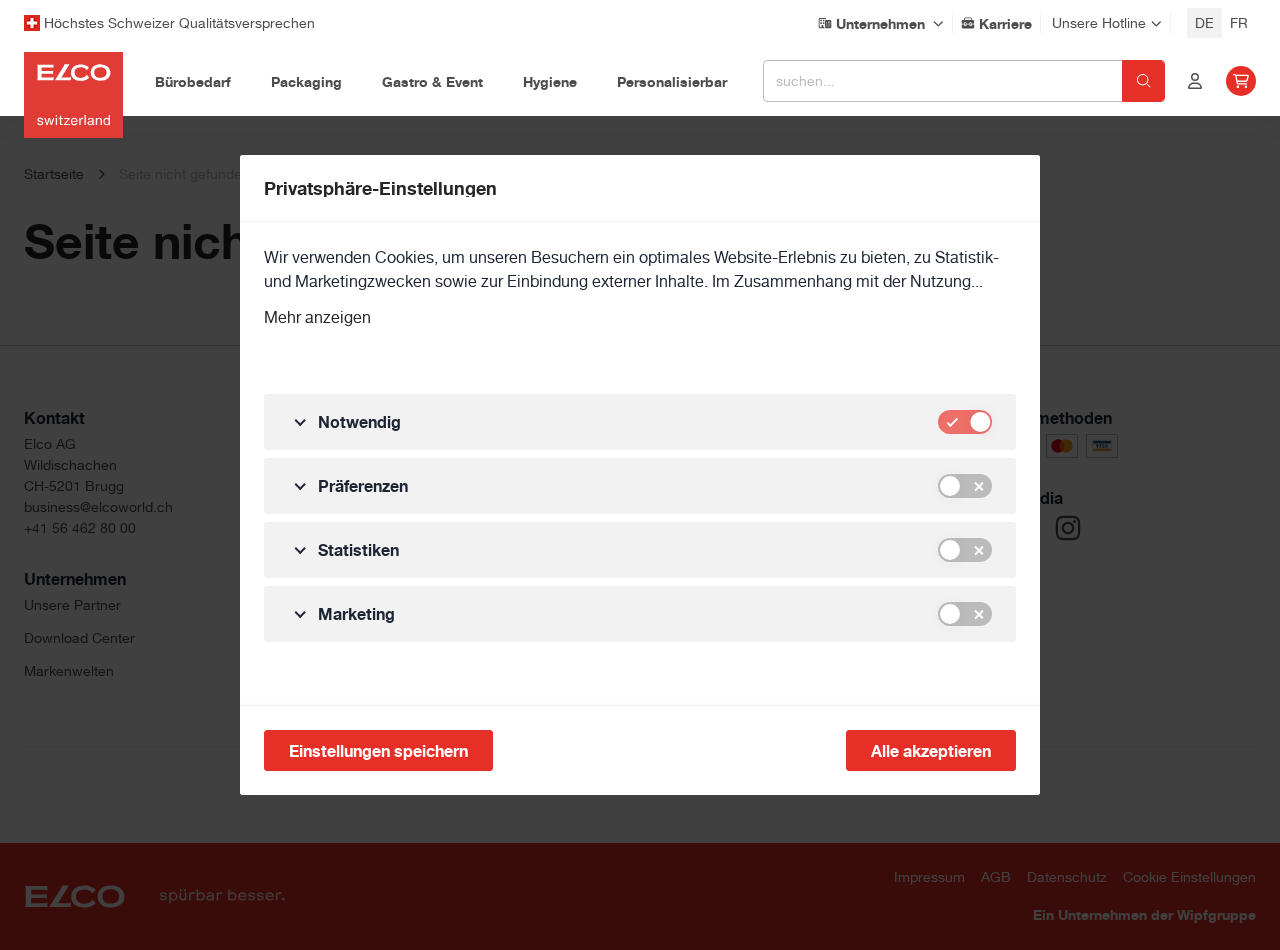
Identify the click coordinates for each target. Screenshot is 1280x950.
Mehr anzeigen (317, 317)
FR (1239, 23)
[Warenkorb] (1241, 81)
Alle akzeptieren (931, 751)
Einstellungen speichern (378, 751)
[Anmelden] (1195, 81)
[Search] (1143, 81)
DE (1204, 23)
